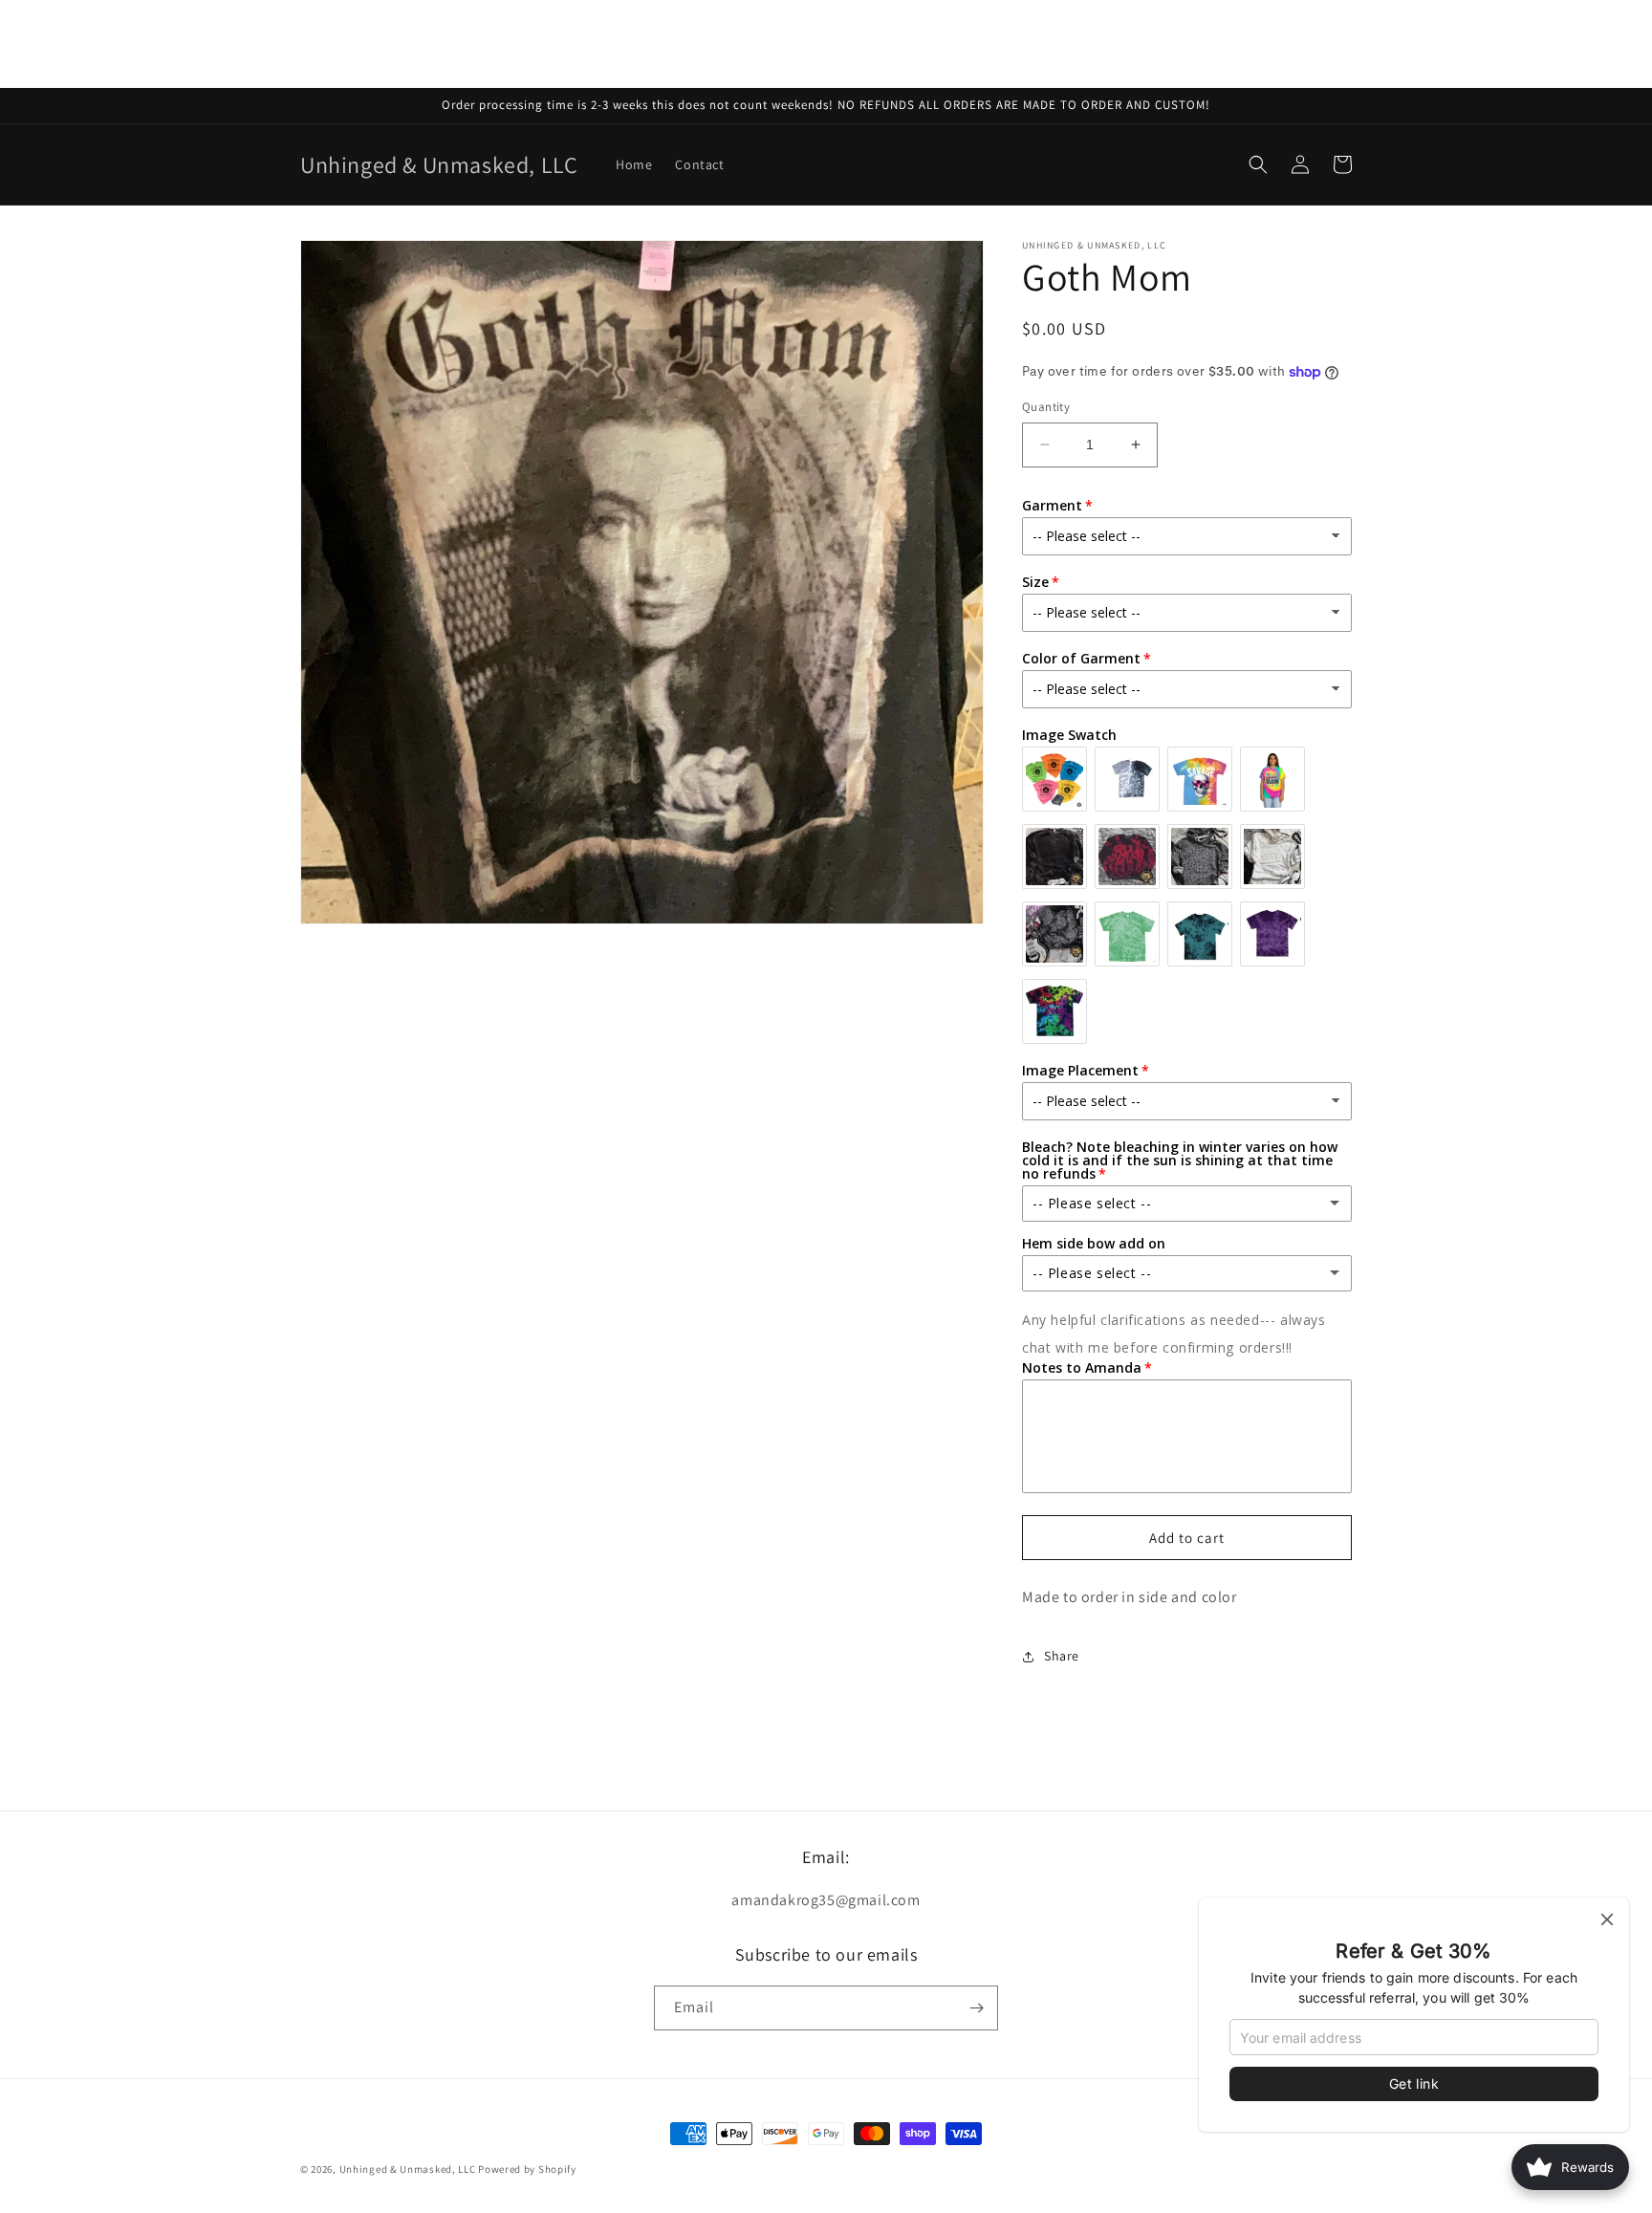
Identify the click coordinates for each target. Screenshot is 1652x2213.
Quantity (1046, 407)
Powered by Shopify (527, 2169)
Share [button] (1062, 1656)
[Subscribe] (976, 2008)
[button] (1258, 164)
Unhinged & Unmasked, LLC (408, 2169)
